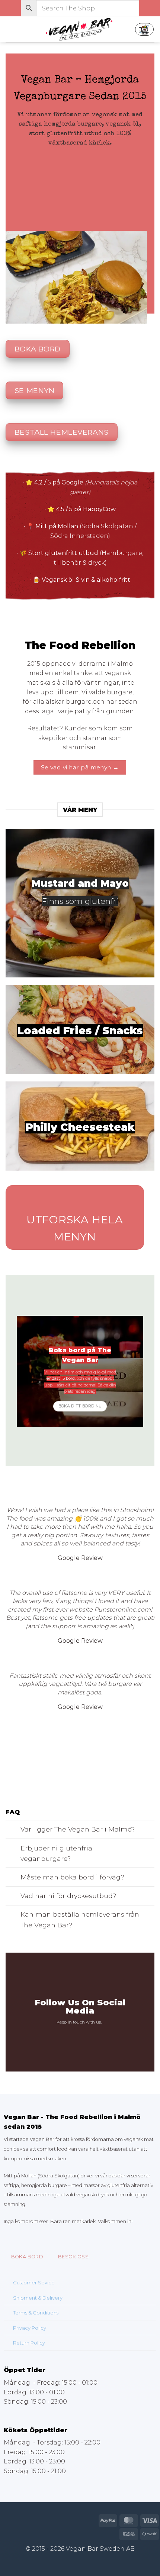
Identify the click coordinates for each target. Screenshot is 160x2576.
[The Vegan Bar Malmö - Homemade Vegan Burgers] (80, 30)
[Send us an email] (93, 2035)
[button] (10, 29)
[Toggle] (13, 1830)
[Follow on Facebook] (67, 2035)
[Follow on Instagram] (76, 2035)
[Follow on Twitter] (84, 2035)
